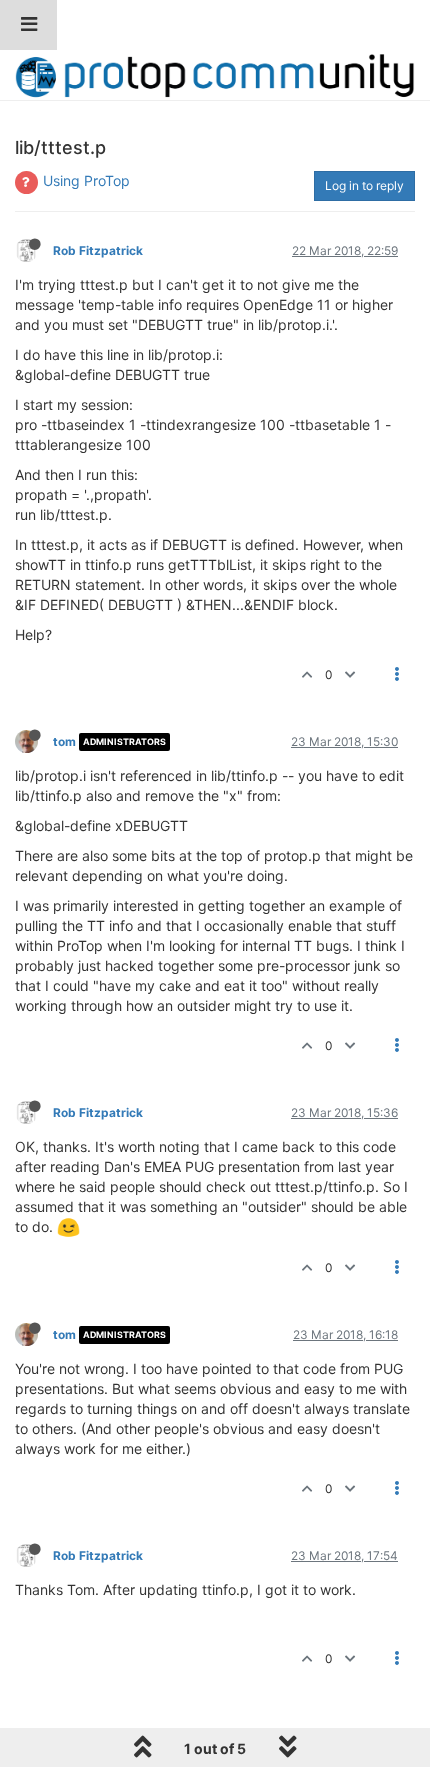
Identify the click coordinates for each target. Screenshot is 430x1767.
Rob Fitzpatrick (98, 250)
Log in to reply (364, 185)
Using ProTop (86, 180)
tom (64, 741)
